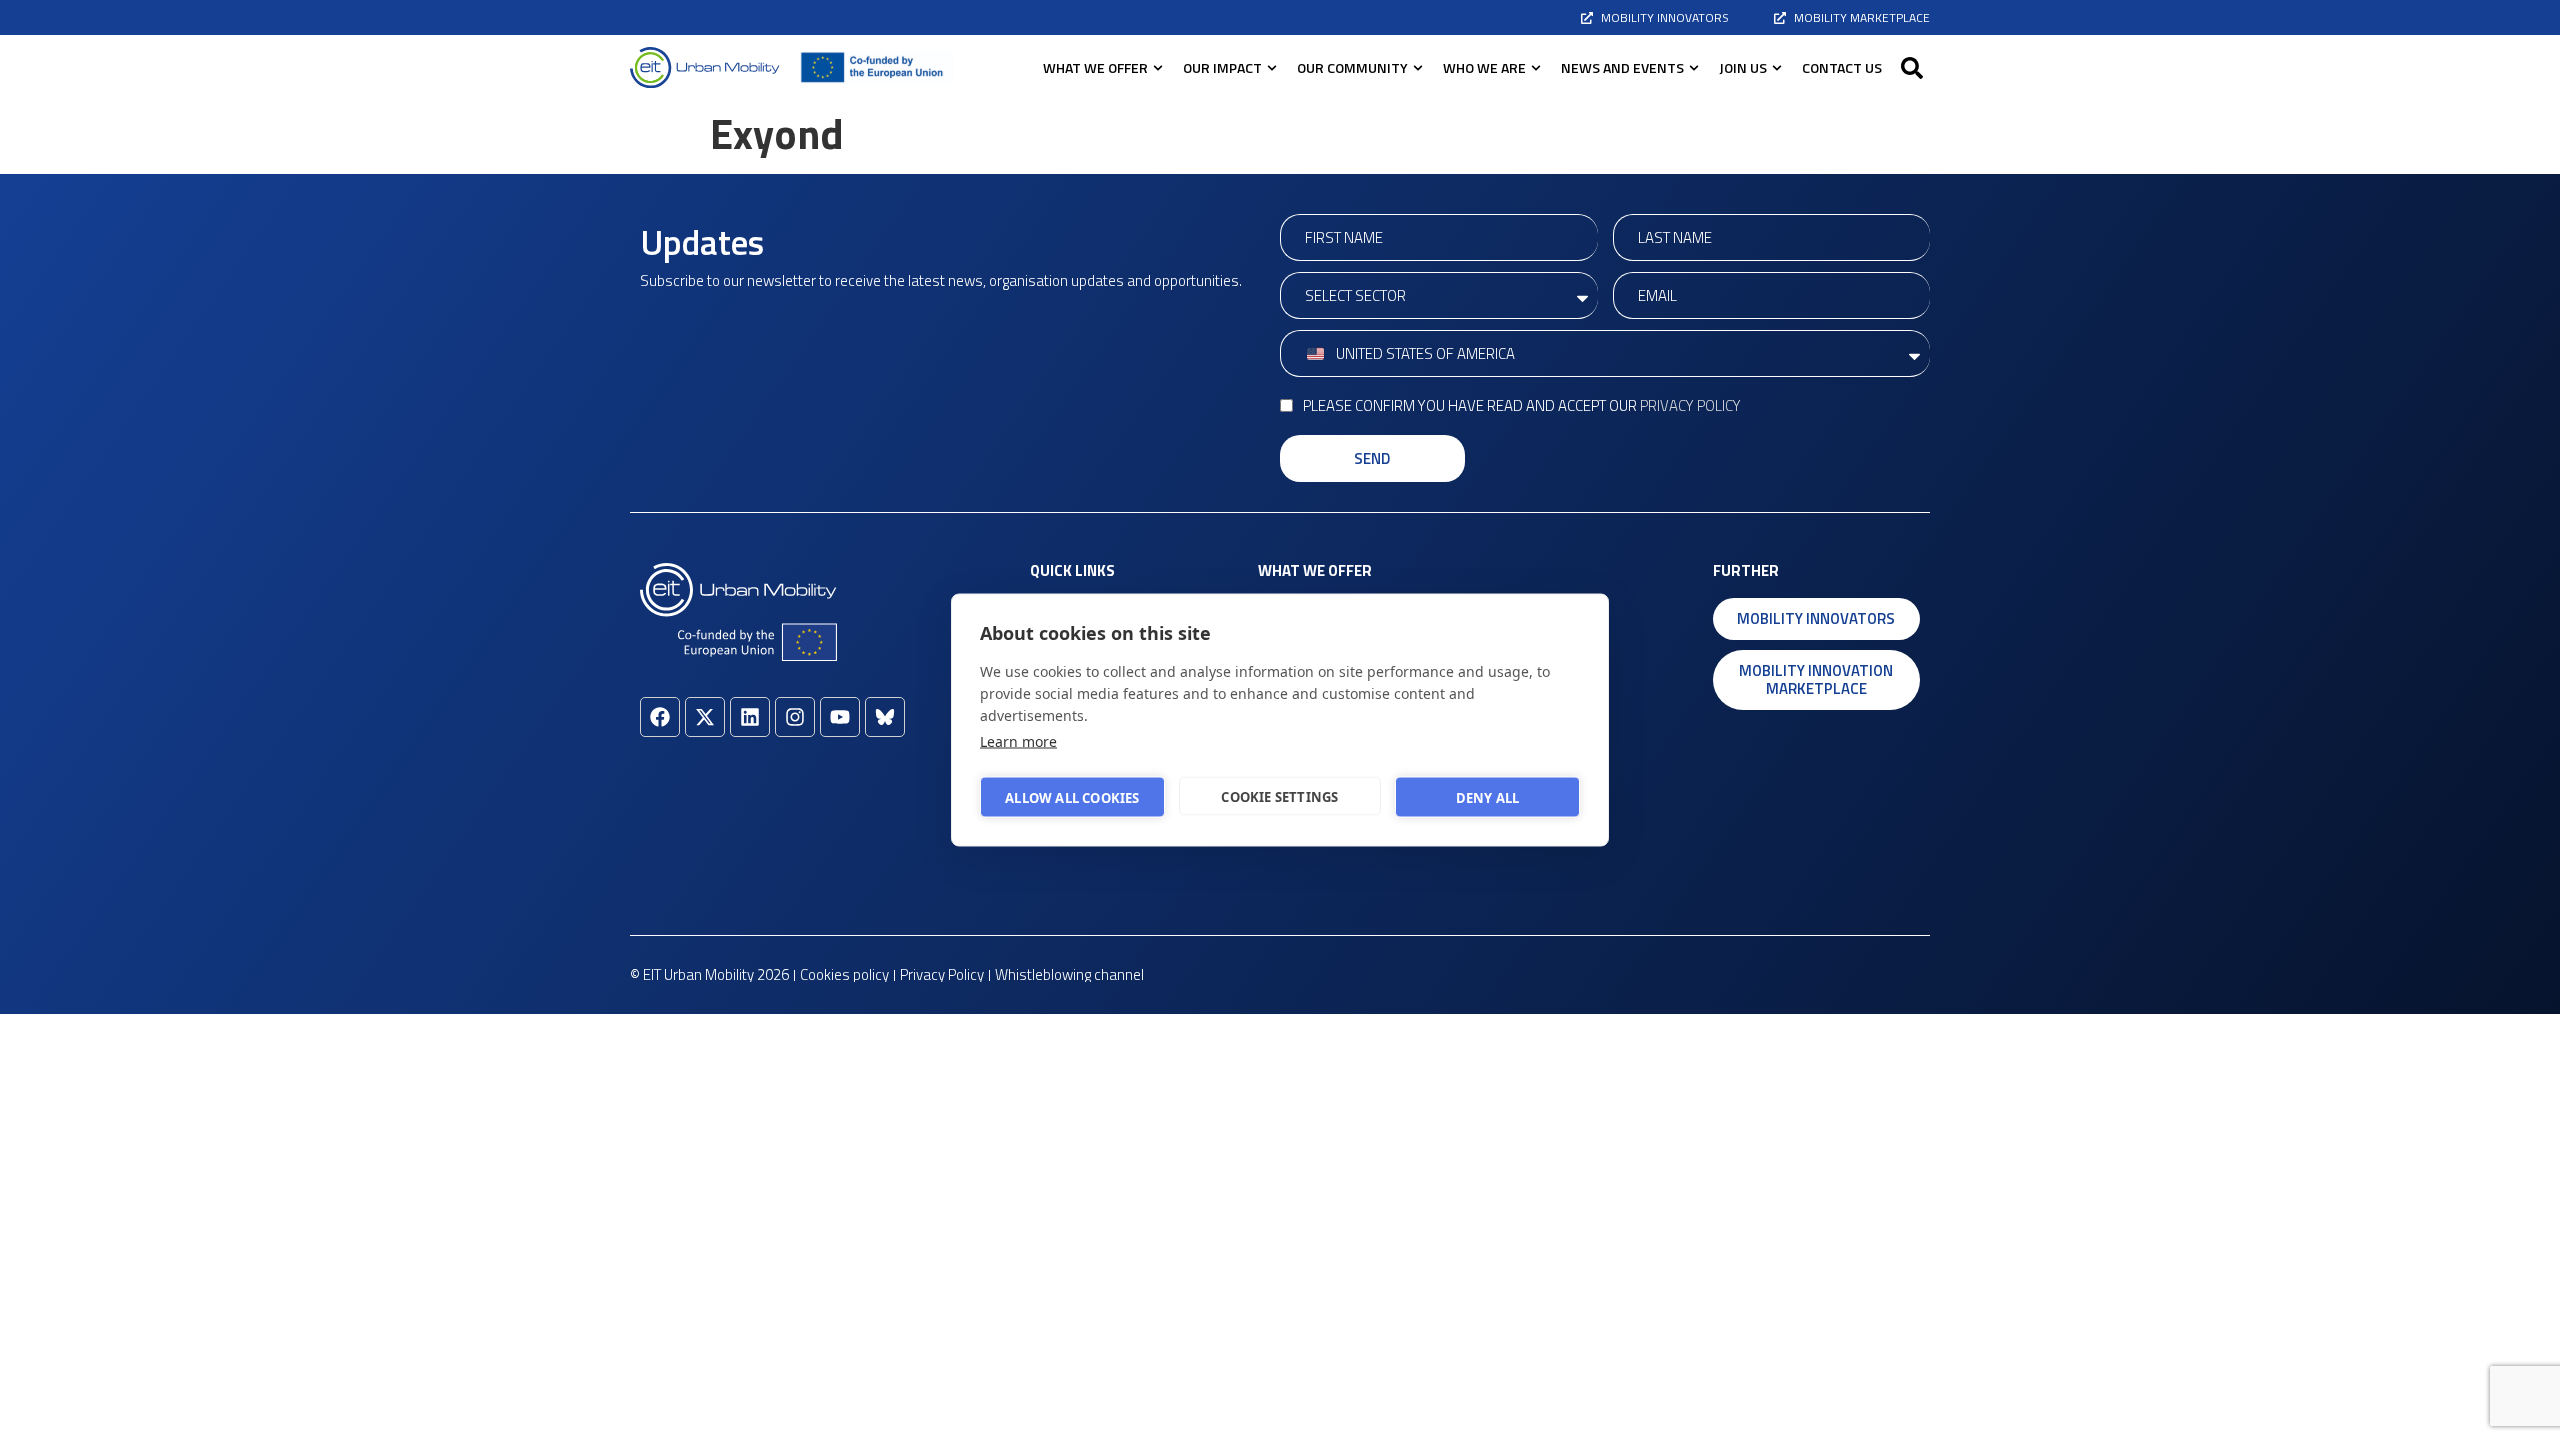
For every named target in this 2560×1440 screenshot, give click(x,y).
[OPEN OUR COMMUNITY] (1418, 67)
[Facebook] (660, 717)
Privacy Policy (1690, 405)
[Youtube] (840, 717)
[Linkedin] (750, 717)
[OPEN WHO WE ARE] (1536, 67)
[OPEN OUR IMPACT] (1272, 67)
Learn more (1018, 741)
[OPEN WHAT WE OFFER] (1158, 67)
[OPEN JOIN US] (1777, 67)
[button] (1912, 68)
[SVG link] (705, 67)
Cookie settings (1279, 796)
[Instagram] (795, 717)
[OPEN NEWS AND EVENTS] (1694, 67)
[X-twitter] (705, 717)
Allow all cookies (1072, 797)
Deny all (1488, 797)
